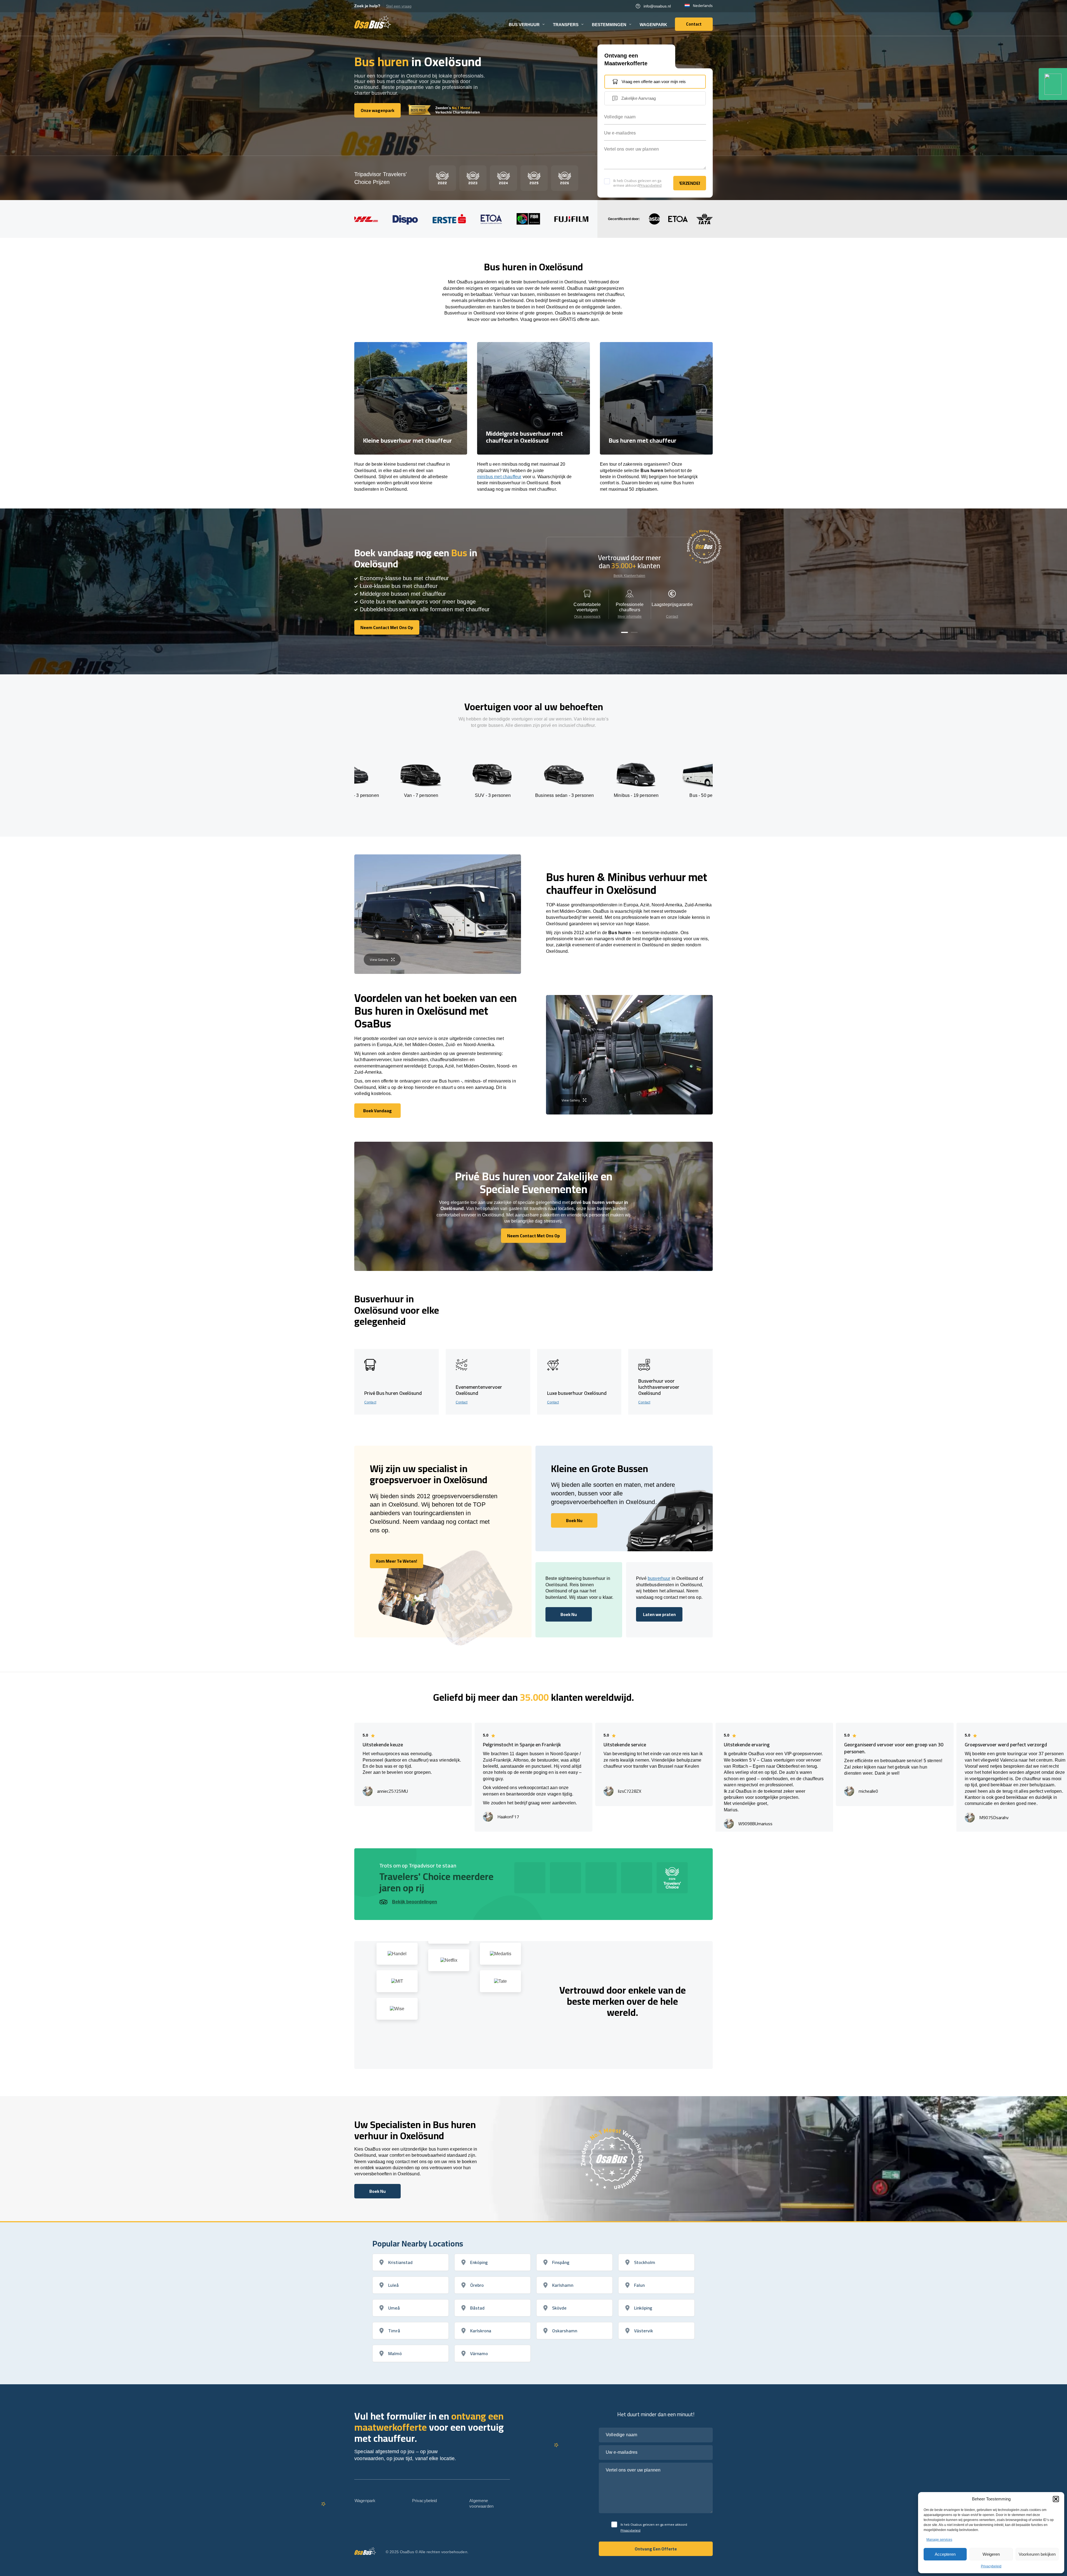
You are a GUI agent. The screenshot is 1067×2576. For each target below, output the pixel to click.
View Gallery (379, 960)
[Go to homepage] (373, 22)
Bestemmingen (609, 25)
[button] (1056, 2499)
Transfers (566, 25)
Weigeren (991, 2554)
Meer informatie (630, 617)
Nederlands (703, 6)
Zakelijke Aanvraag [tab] (639, 98)
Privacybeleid (991, 2566)
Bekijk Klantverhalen (629, 576)
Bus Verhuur (524, 25)
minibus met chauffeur (499, 477)
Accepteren (945, 2554)
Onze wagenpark (587, 617)
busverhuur (659, 1578)
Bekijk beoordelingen (415, 1902)
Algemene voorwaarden (481, 2503)
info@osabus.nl (657, 6)
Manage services (939, 2540)
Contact (672, 617)
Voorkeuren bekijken (1037, 2554)
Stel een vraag (399, 6)
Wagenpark (653, 25)
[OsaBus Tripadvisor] (1053, 84)
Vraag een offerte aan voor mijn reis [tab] (654, 82)
